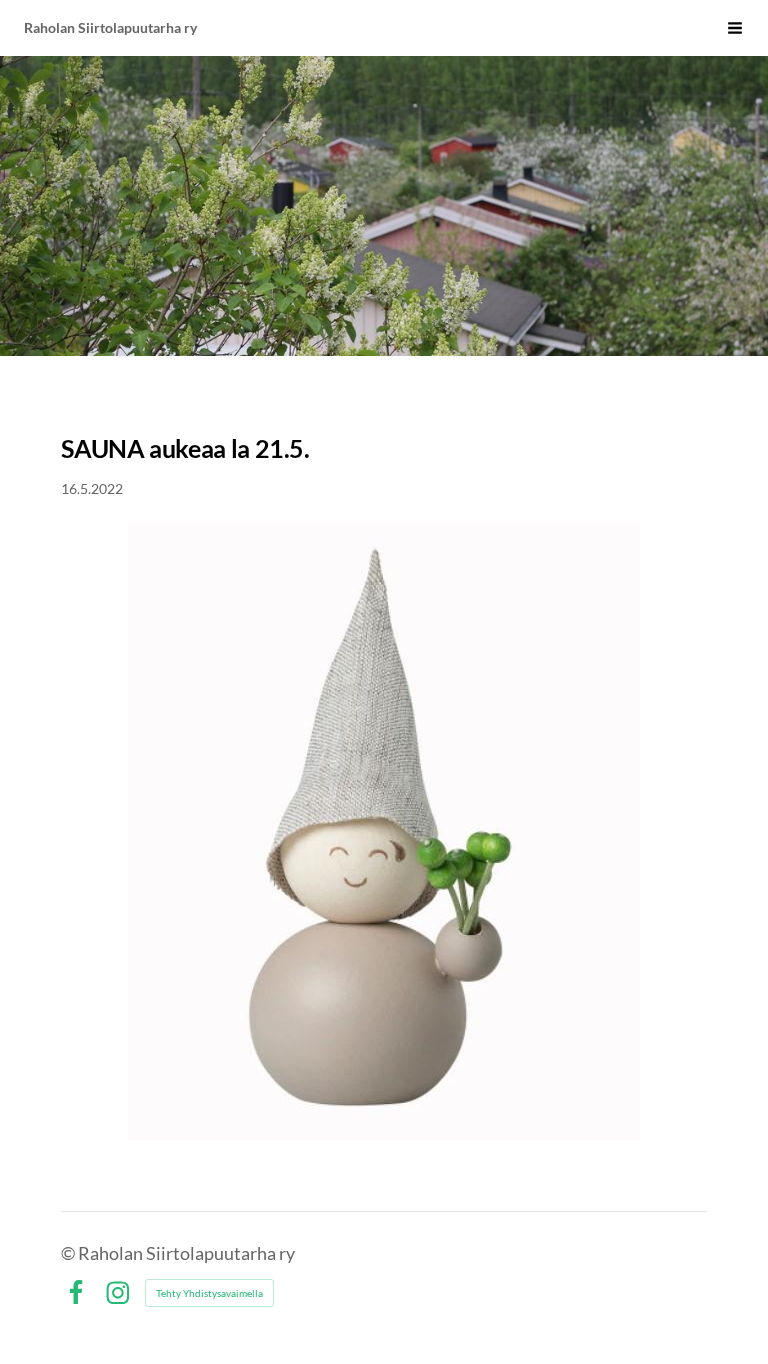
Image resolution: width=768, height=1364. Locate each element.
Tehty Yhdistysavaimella (209, 1293)
